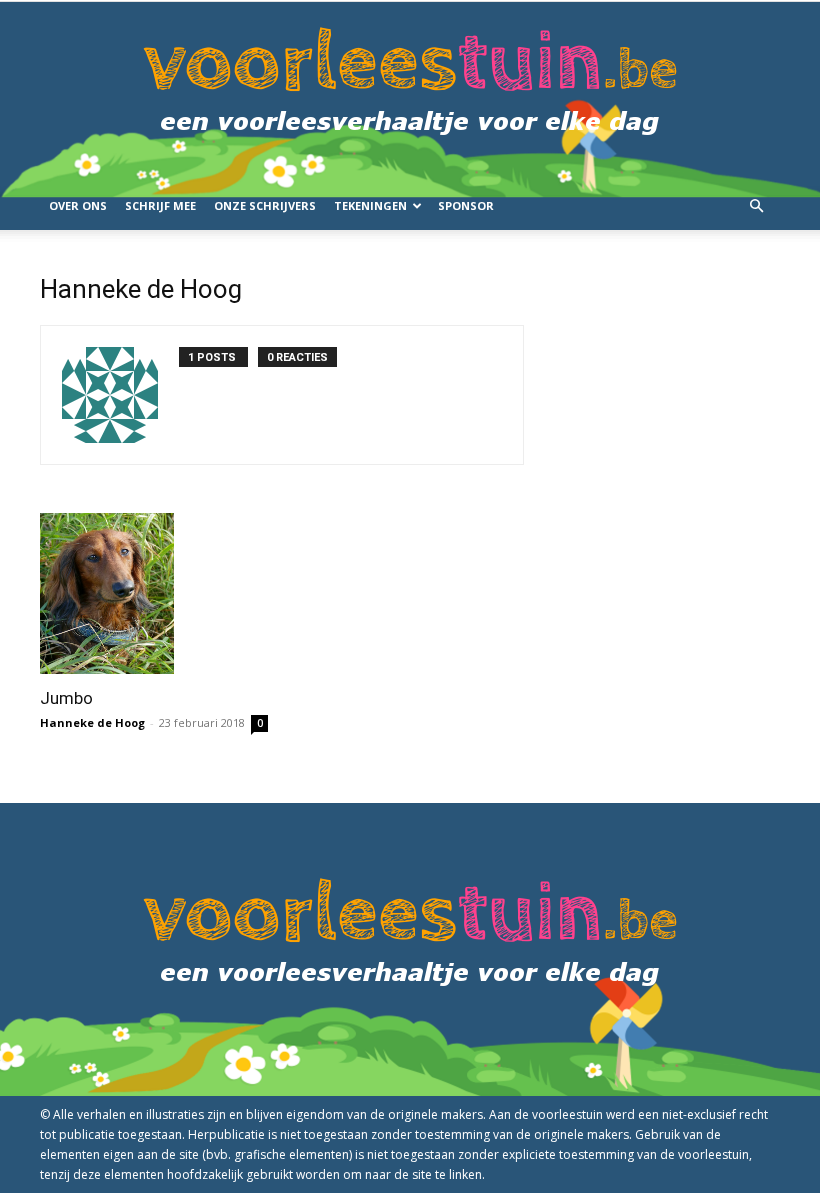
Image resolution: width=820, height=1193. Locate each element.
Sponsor (466, 205)
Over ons (78, 205)
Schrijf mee (160, 205)
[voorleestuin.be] (410, 92)
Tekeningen (370, 205)
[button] (756, 206)
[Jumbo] (154, 593)
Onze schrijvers (265, 205)
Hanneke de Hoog (92, 722)
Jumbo (66, 698)
